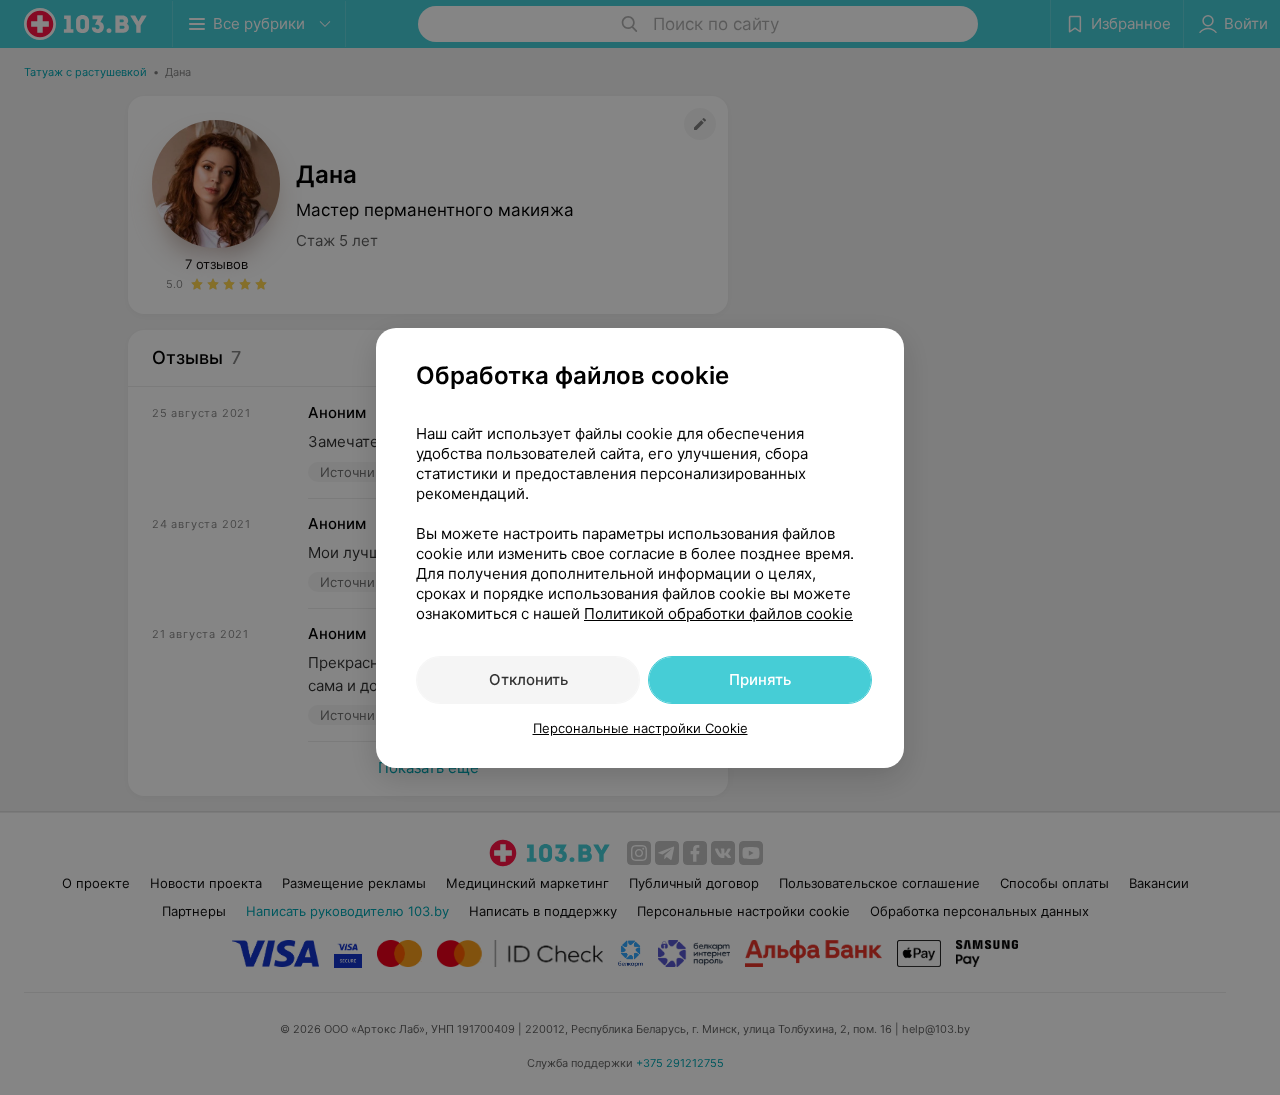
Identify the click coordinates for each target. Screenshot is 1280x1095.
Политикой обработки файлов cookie (718, 613)
